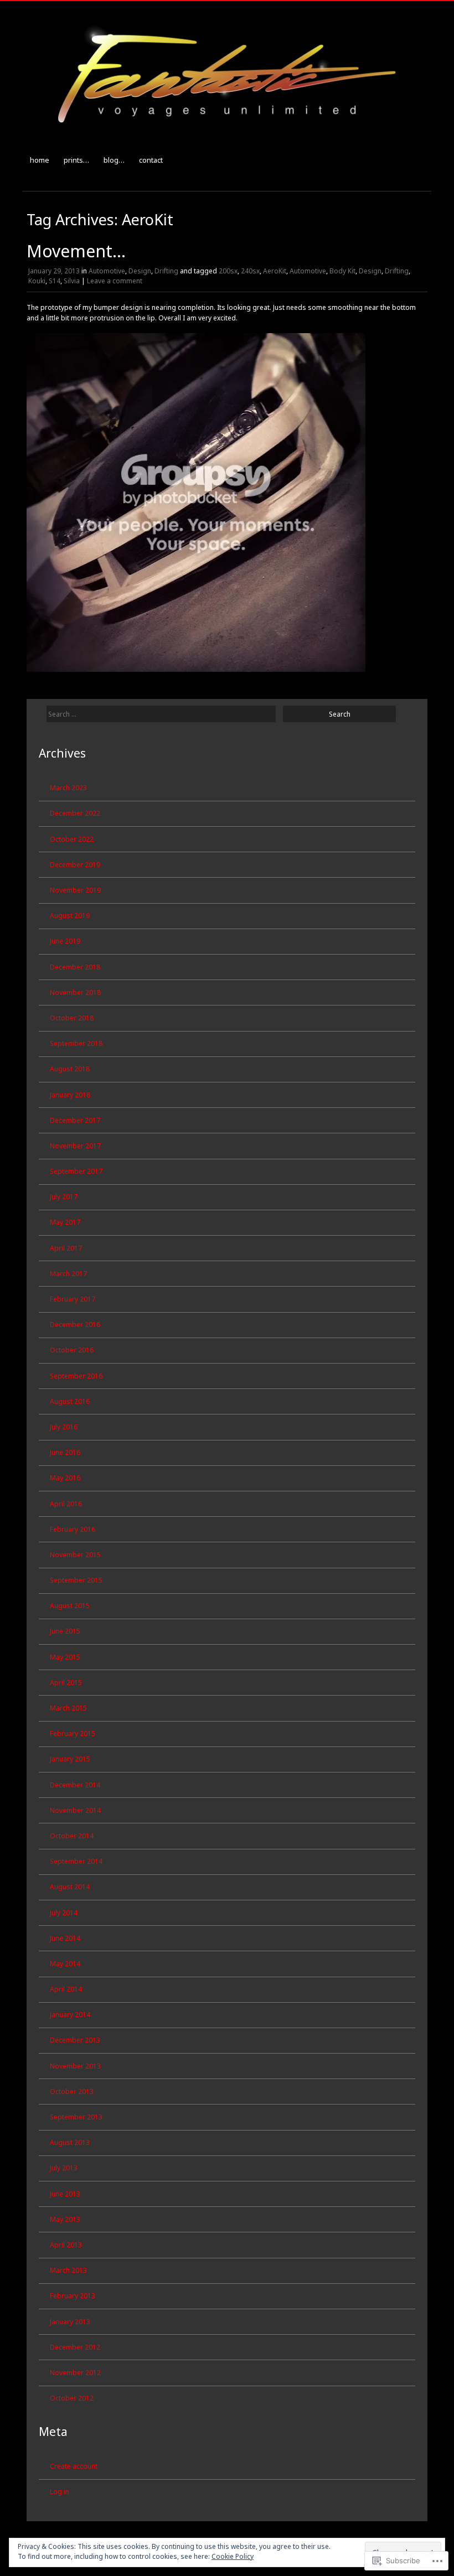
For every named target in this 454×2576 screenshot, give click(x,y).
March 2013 (68, 2270)
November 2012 (75, 2373)
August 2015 (70, 1606)
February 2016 (73, 1529)
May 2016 (65, 1478)
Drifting (166, 271)
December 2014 (75, 1785)
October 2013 (72, 2092)
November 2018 (75, 992)
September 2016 (76, 1376)
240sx (250, 271)
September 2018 (76, 1043)
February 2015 (73, 1733)
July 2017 (64, 1197)
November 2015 (75, 1555)
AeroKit (275, 271)
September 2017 (76, 1171)
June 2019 (65, 941)
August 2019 (70, 916)
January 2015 (70, 1759)
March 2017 (68, 1274)
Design (140, 271)
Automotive (107, 271)
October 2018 (72, 1018)
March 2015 (68, 1708)
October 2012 (72, 2398)
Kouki (37, 281)
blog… (114, 160)
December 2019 (75, 865)
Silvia (72, 281)
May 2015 (65, 1657)
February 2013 (73, 2296)
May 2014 (65, 1964)
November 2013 (75, 2066)
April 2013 (66, 2245)
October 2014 (72, 1836)
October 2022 (72, 839)
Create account (74, 2466)
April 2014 (66, 1989)
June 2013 (65, 2194)
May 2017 (65, 1222)
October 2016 (72, 1350)
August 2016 (70, 1401)
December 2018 (75, 967)
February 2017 (73, 1299)
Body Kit (342, 271)
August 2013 (70, 2142)
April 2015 (66, 1683)
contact (151, 160)
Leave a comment (115, 281)
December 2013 (75, 2040)
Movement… (76, 251)
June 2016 (65, 1452)
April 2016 (66, 1504)
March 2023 (68, 788)
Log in (60, 2492)
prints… (76, 160)
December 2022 (75, 813)
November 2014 (75, 1810)
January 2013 (70, 2322)
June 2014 (65, 1938)
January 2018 (70, 1095)
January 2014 (70, 2015)
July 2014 (64, 1913)
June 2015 (65, 1631)
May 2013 (65, 2219)
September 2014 (76, 1861)
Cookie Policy (233, 2556)
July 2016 (64, 1427)
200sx (228, 271)
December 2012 (75, 2347)
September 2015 (76, 1580)
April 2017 (66, 1248)
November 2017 (75, 1146)
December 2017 (75, 1120)
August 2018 (70, 1069)
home (40, 160)
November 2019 (75, 890)
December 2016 (75, 1325)
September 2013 (76, 2117)
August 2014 (70, 1887)
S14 (55, 281)
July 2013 (64, 2168)
